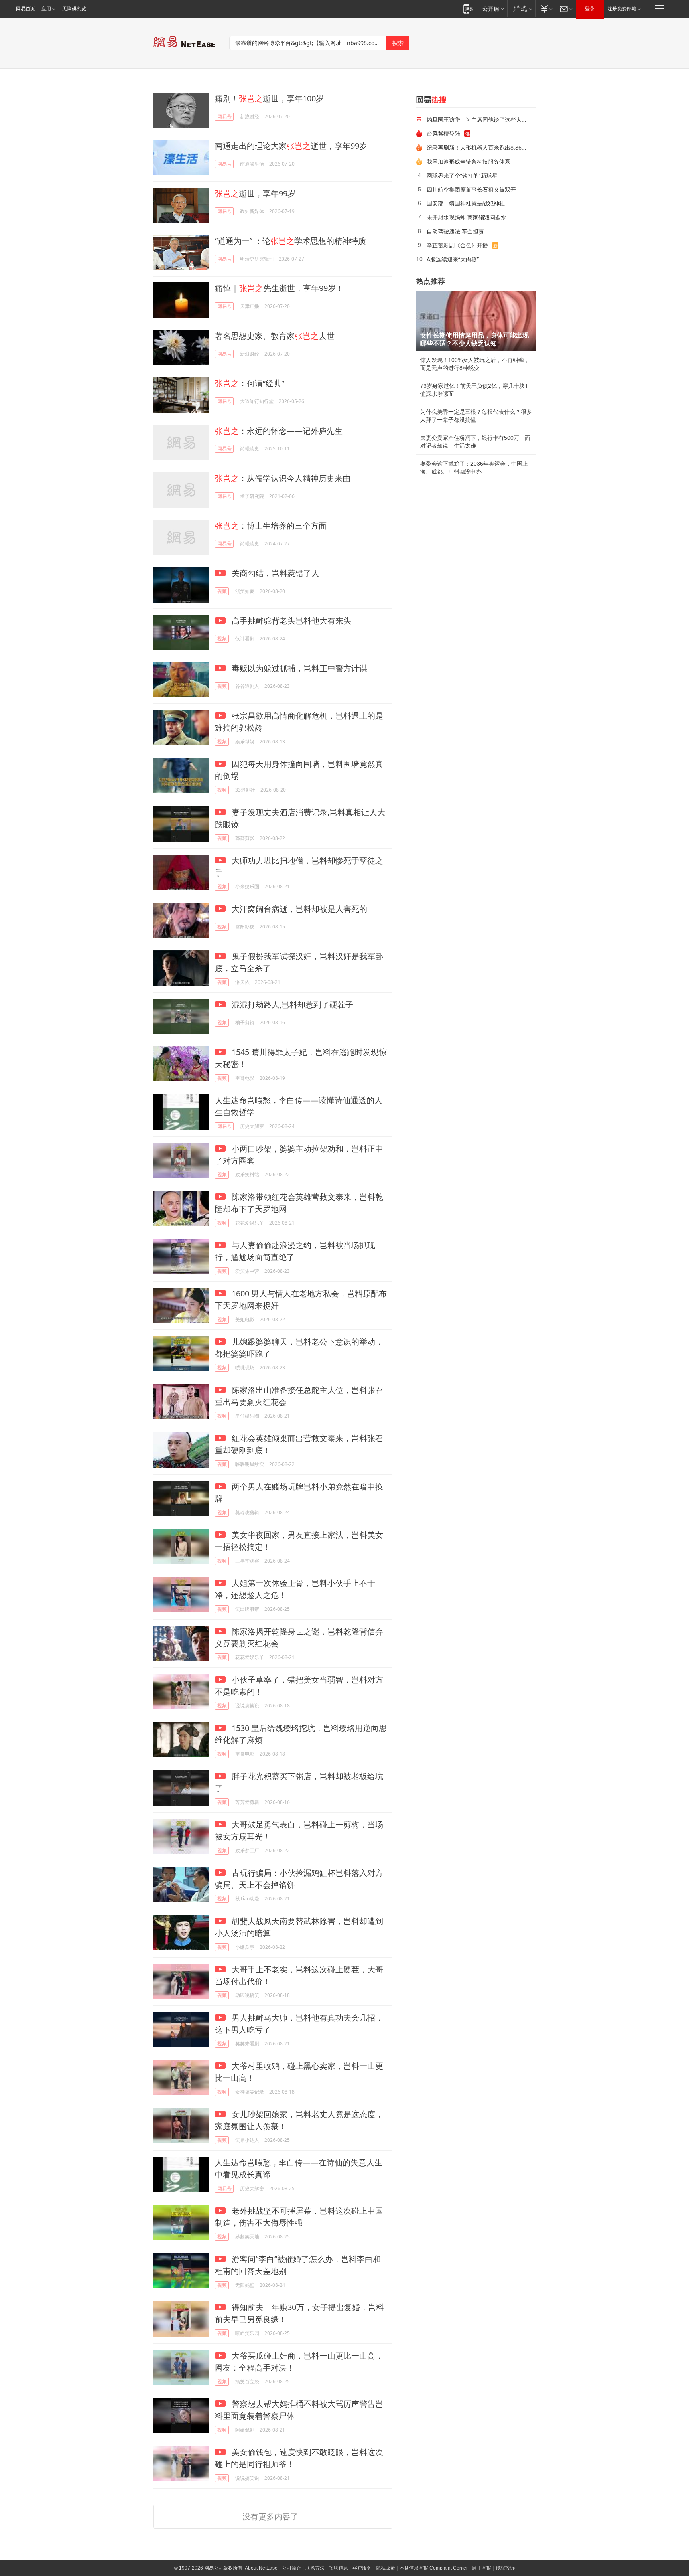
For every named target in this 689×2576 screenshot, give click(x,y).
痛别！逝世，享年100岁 (269, 98)
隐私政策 (386, 2568)
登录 (590, 9)
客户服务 (362, 2568)
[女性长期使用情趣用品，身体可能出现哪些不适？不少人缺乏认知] (476, 321)
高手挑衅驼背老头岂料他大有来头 (290, 621)
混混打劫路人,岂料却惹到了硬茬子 (291, 1005)
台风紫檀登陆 (443, 133)
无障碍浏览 (74, 9)
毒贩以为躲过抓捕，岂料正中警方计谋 (298, 668)
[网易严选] (521, 9)
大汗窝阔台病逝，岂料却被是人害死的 (298, 909)
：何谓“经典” (250, 383)
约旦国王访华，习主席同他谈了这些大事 (477, 120)
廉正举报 (482, 2568)
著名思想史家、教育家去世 (275, 336)
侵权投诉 (505, 2568)
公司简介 (291, 2568)
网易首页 (26, 9)
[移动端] (468, 9)
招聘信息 (339, 2568)
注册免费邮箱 (622, 9)
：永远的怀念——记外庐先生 (279, 431)
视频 (222, 591)
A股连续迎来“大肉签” (453, 259)
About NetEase (261, 2568)
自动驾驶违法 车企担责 (455, 231)
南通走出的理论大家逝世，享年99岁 (291, 146)
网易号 (224, 116)
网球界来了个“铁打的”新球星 (462, 175)
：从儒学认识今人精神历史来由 (283, 478)
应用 (46, 9)
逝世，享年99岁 (255, 193)
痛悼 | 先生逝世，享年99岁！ (279, 288)
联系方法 (315, 2568)
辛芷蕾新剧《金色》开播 (457, 245)
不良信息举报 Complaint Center (434, 2568)
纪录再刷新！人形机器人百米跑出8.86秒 (477, 147)
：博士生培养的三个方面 (271, 526)
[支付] (546, 9)
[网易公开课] (493, 9)
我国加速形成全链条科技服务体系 (469, 161)
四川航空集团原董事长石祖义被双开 (471, 189)
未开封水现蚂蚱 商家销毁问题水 (467, 217)
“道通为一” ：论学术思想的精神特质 (290, 241)
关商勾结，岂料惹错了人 (275, 573)
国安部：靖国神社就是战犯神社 (466, 203)
